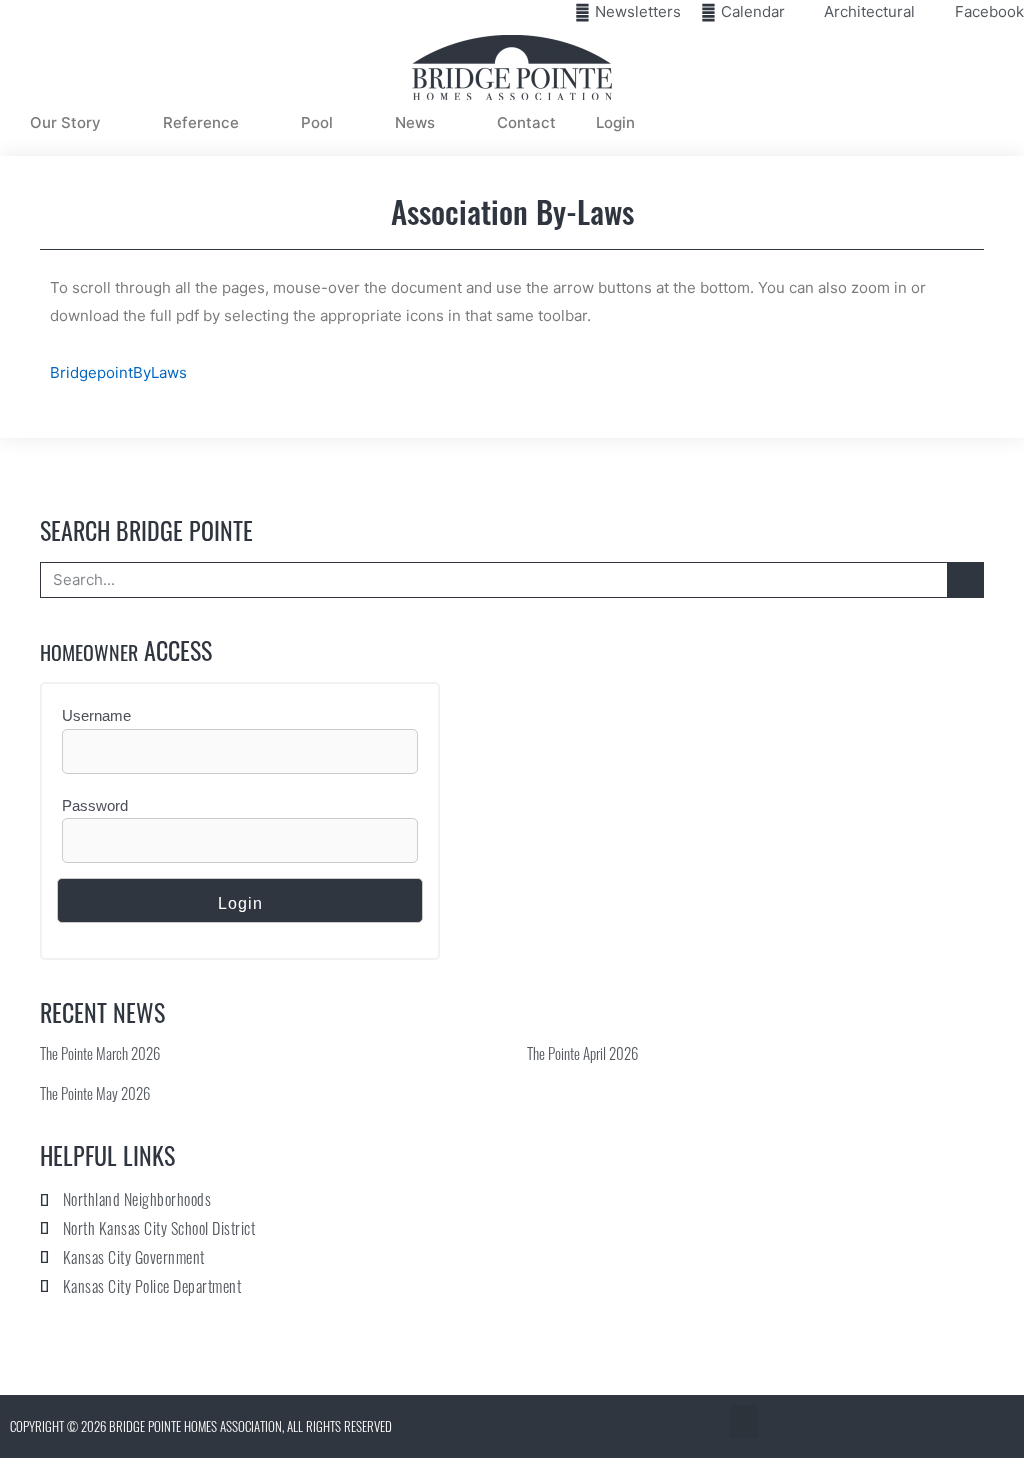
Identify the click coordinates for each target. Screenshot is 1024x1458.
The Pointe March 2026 (100, 1053)
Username (96, 715)
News (415, 122)
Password (95, 805)
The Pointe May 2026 (95, 1093)
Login (615, 122)
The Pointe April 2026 (582, 1053)
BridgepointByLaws (118, 372)
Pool (317, 122)
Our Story (65, 122)
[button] (744, 1421)
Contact (526, 122)
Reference (201, 122)
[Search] (965, 580)
